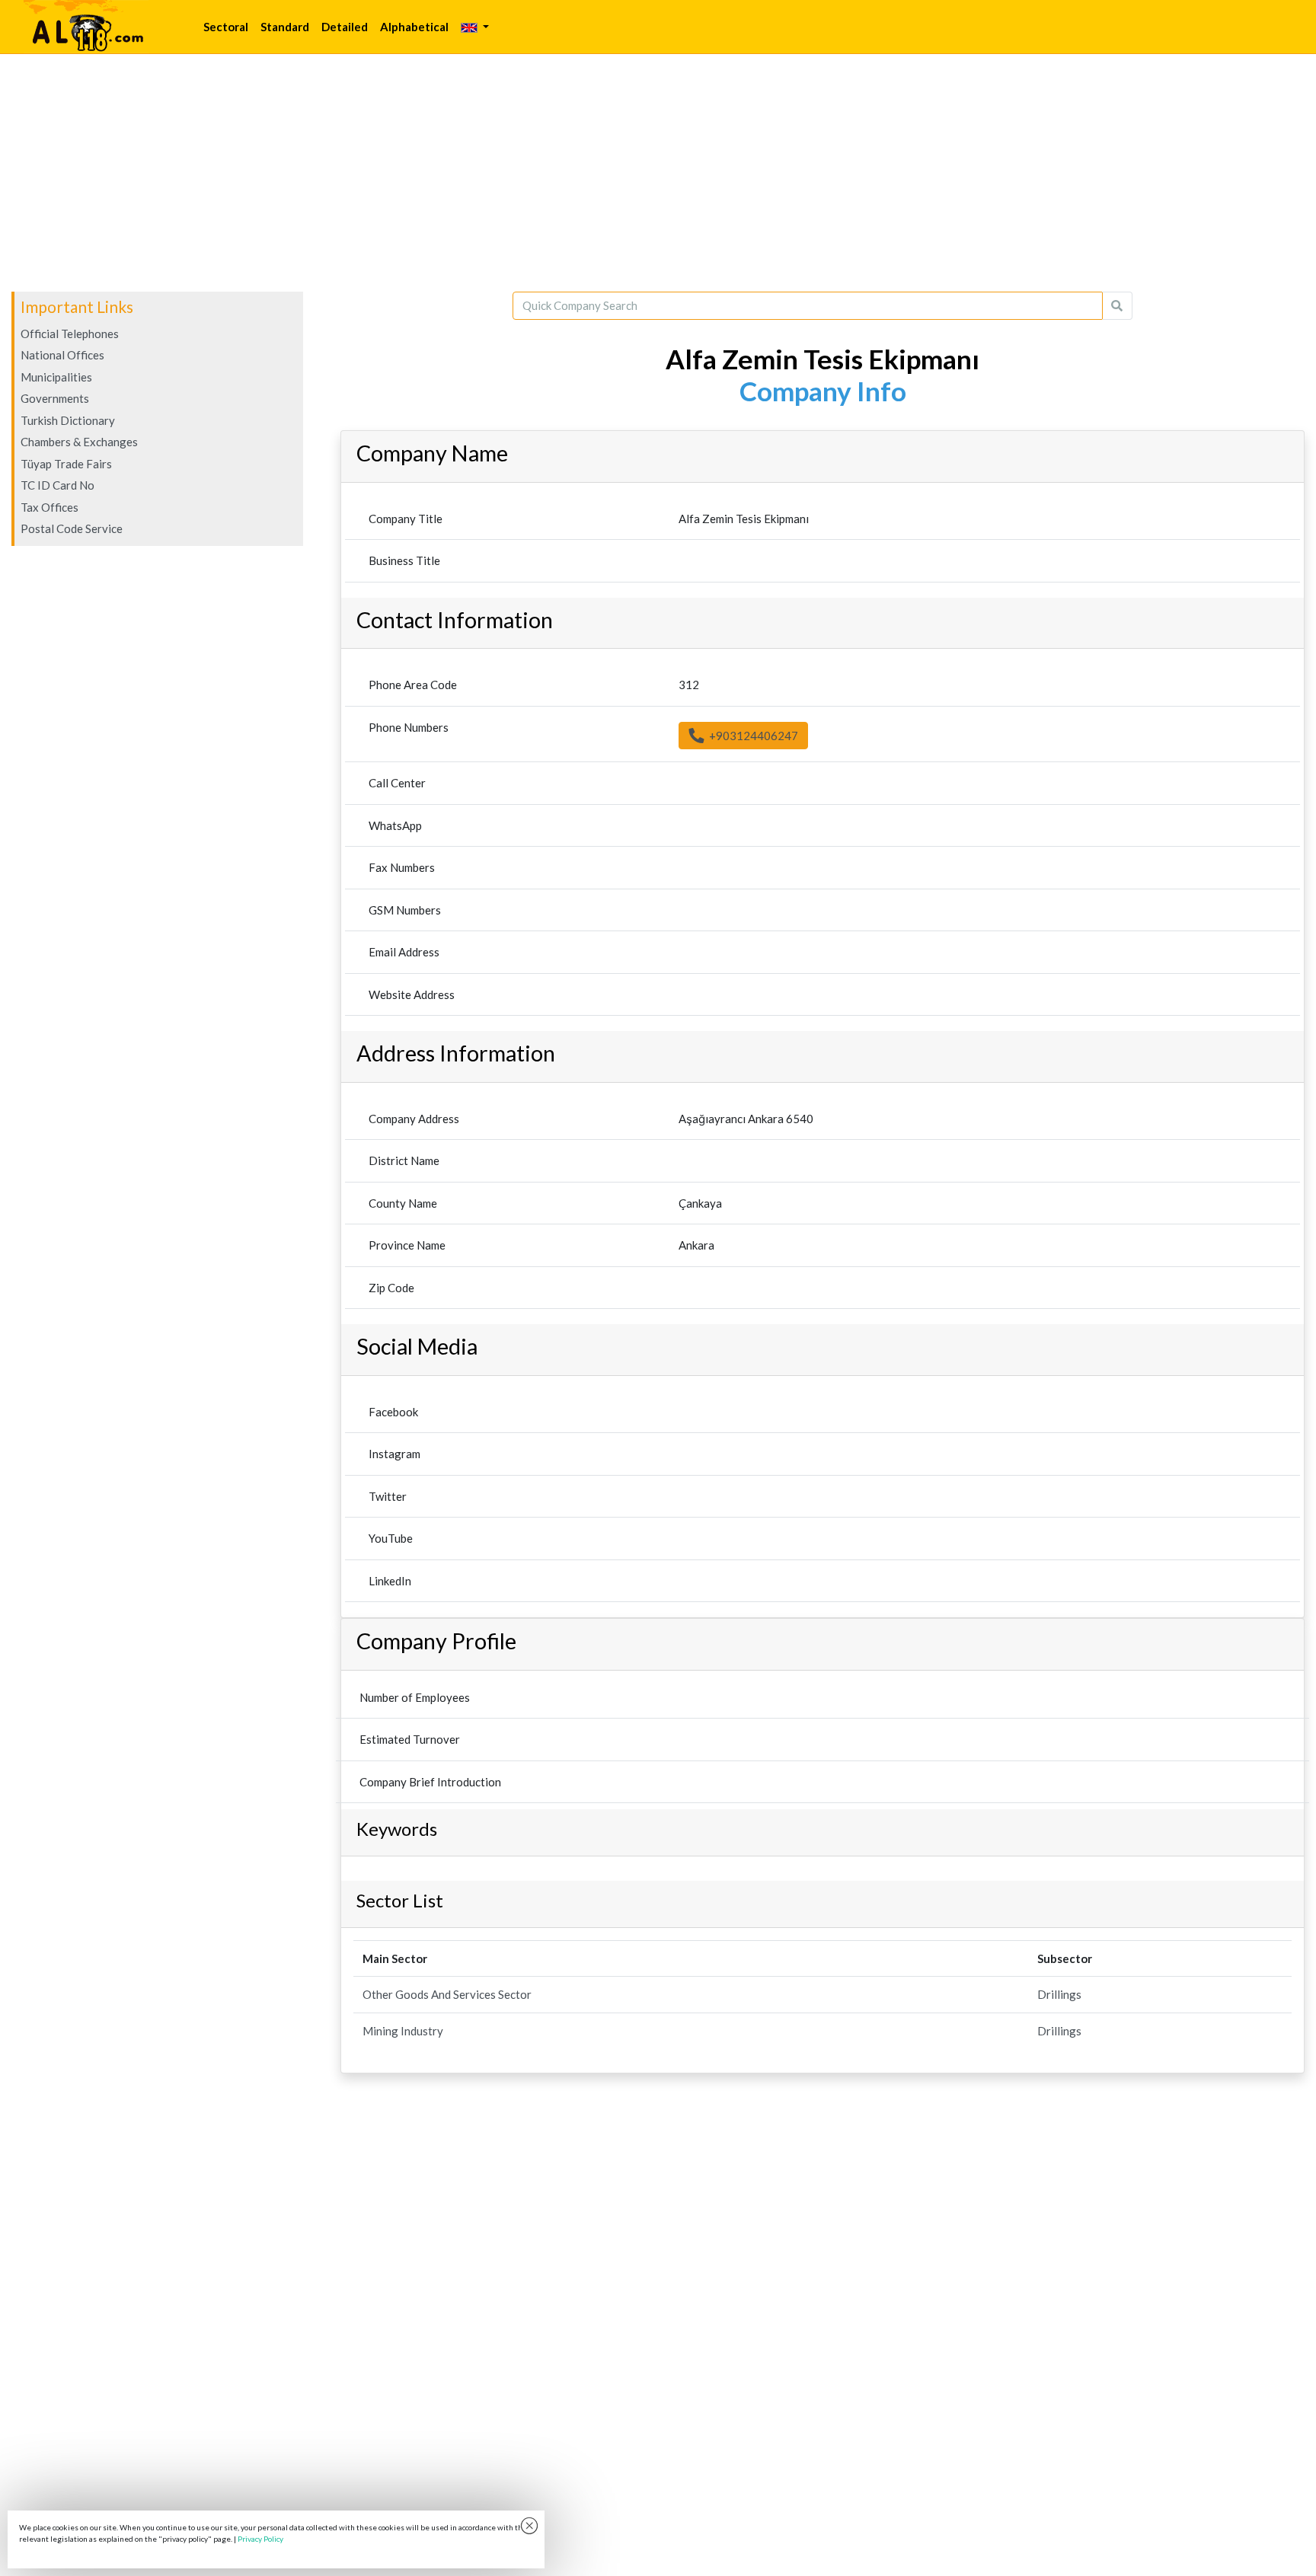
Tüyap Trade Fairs (66, 464)
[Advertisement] (658, 173)
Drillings (1059, 1994)
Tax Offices (50, 507)
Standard (285, 27)
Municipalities (56, 377)
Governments (55, 398)
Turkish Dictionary (68, 420)
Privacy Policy (260, 2539)
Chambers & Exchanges (79, 442)
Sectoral (226, 27)
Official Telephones (70, 334)
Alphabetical (414, 27)
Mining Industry (403, 2031)
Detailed (345, 27)
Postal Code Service (72, 528)
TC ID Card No (57, 485)
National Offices (62, 355)
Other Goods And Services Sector (447, 1994)
